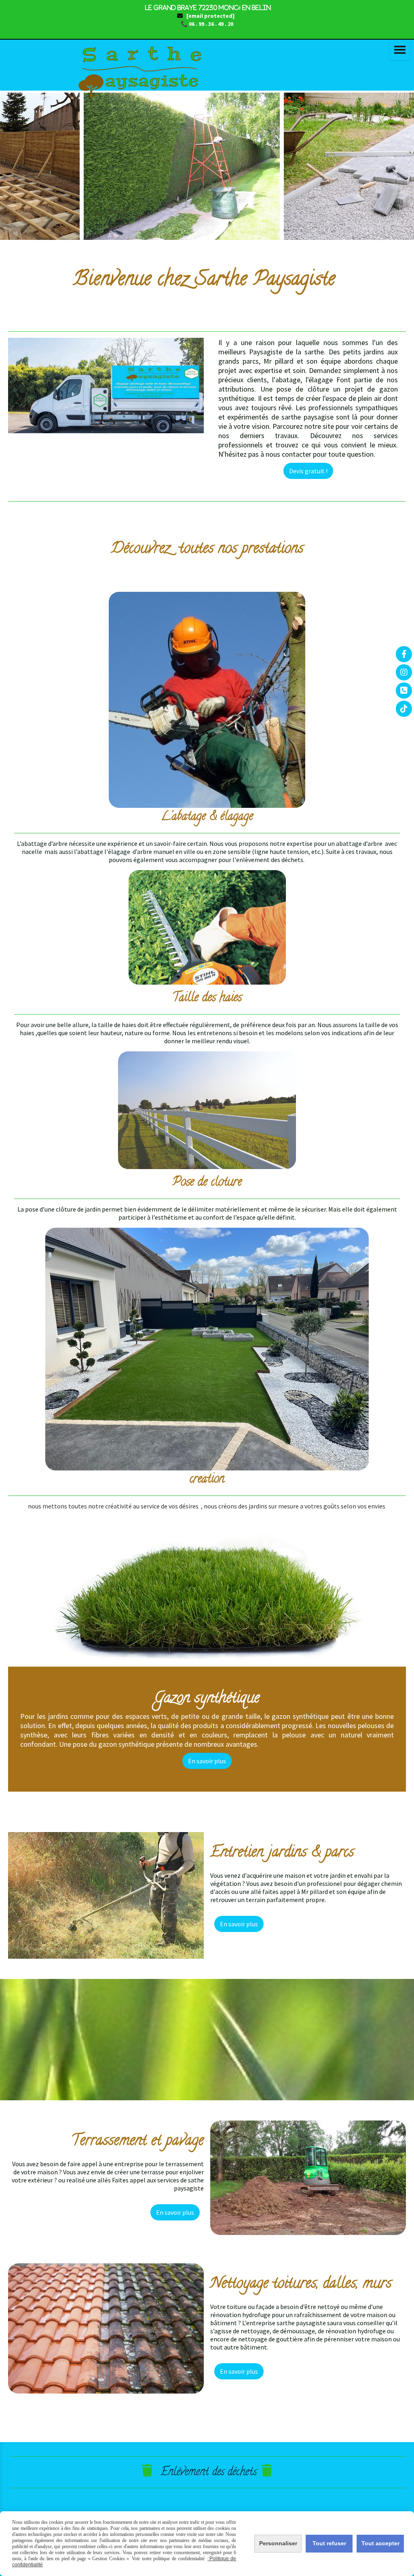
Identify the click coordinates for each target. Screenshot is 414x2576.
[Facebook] (404, 654)
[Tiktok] (404, 709)
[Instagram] (404, 672)
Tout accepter (380, 2543)
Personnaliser (278, 2543)
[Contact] (404, 691)
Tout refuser (329, 2543)
